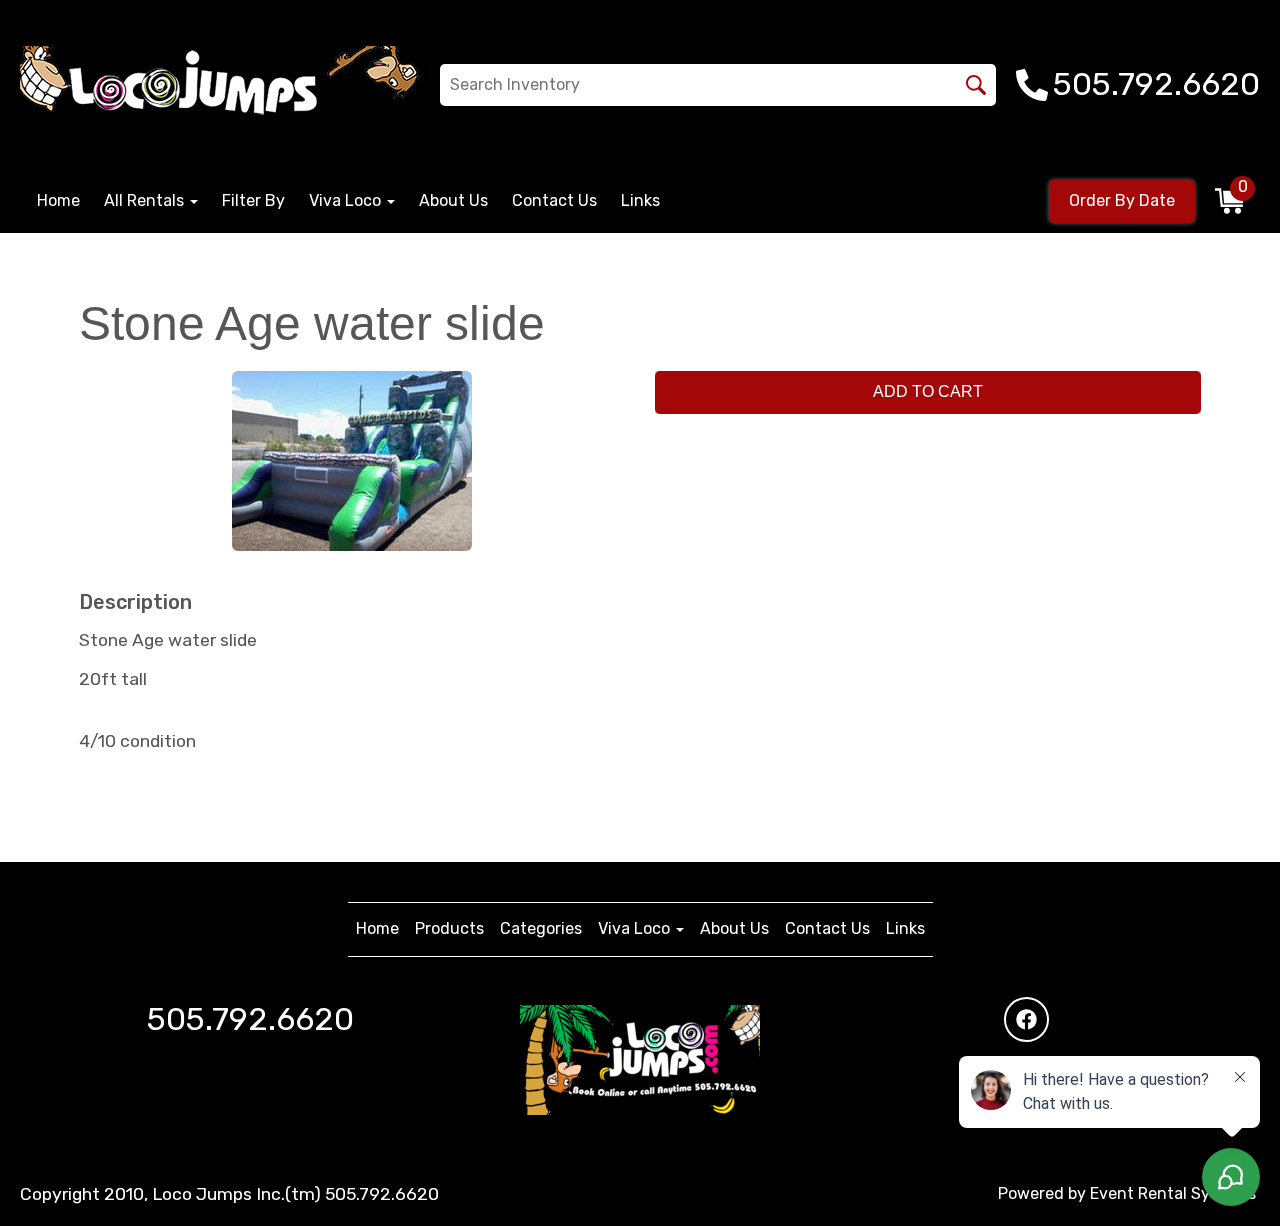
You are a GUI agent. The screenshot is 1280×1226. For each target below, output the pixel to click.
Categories (541, 928)
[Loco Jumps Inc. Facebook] (1026, 1019)
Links (640, 200)
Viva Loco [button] (347, 200)
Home (58, 200)
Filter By (253, 200)
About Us (453, 200)
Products (449, 928)
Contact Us (554, 200)
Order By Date (1122, 200)
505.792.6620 (250, 1019)
